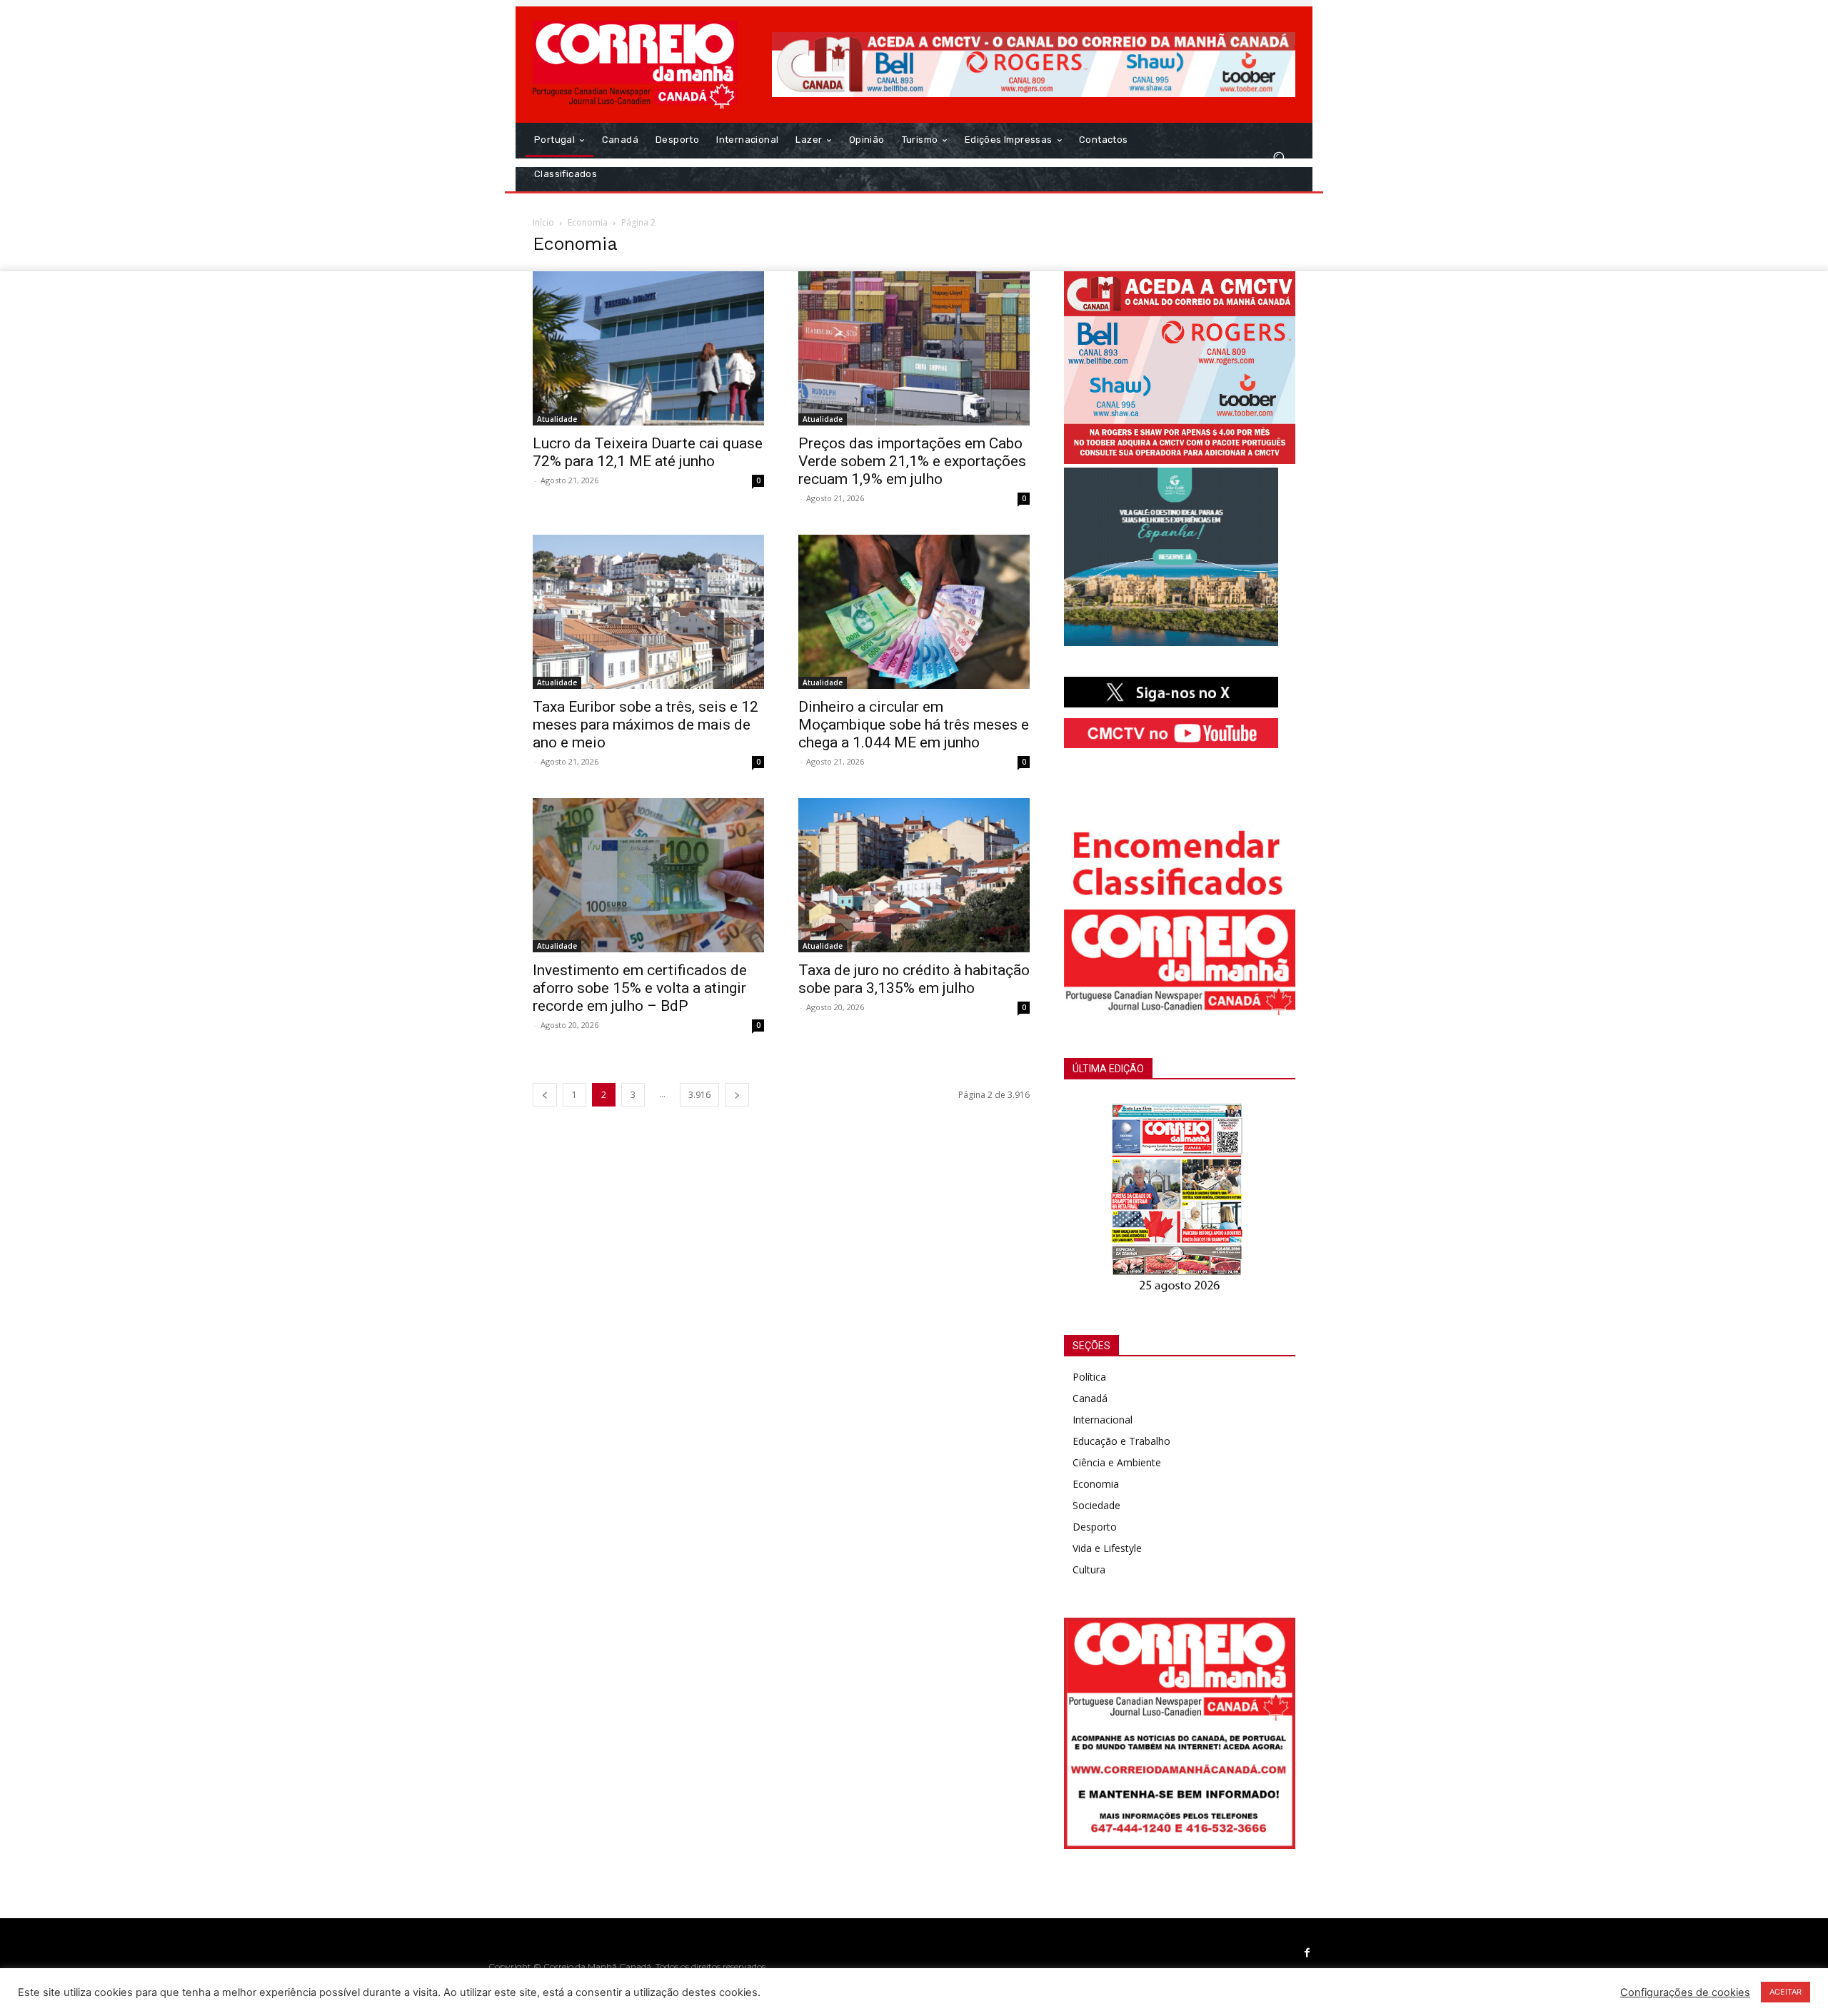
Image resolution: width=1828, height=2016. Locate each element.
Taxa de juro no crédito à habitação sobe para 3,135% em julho (914, 979)
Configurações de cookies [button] (1685, 1992)
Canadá (1090, 1398)
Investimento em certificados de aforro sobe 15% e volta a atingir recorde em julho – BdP (640, 988)
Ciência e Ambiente (1117, 1462)
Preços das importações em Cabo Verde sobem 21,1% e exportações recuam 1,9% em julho (912, 461)
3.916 (699, 1095)
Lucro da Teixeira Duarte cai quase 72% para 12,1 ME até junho (648, 452)
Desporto (1095, 1527)
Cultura (1089, 1569)
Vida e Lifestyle (1107, 1548)
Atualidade (557, 419)
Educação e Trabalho (1121, 1441)
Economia (588, 222)
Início (543, 222)
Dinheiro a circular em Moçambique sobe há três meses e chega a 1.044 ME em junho (914, 725)
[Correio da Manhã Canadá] (635, 65)
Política (1089, 1377)
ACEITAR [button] (1786, 1992)
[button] (1279, 157)
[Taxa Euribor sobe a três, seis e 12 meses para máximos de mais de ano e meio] (648, 612)
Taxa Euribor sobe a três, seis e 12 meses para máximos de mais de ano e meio (646, 725)
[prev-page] (545, 1095)
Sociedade (1096, 1505)
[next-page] (737, 1095)
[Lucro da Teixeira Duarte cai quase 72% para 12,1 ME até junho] (648, 348)
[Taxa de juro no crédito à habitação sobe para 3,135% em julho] (914, 875)
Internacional (1103, 1420)
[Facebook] (1307, 1953)
